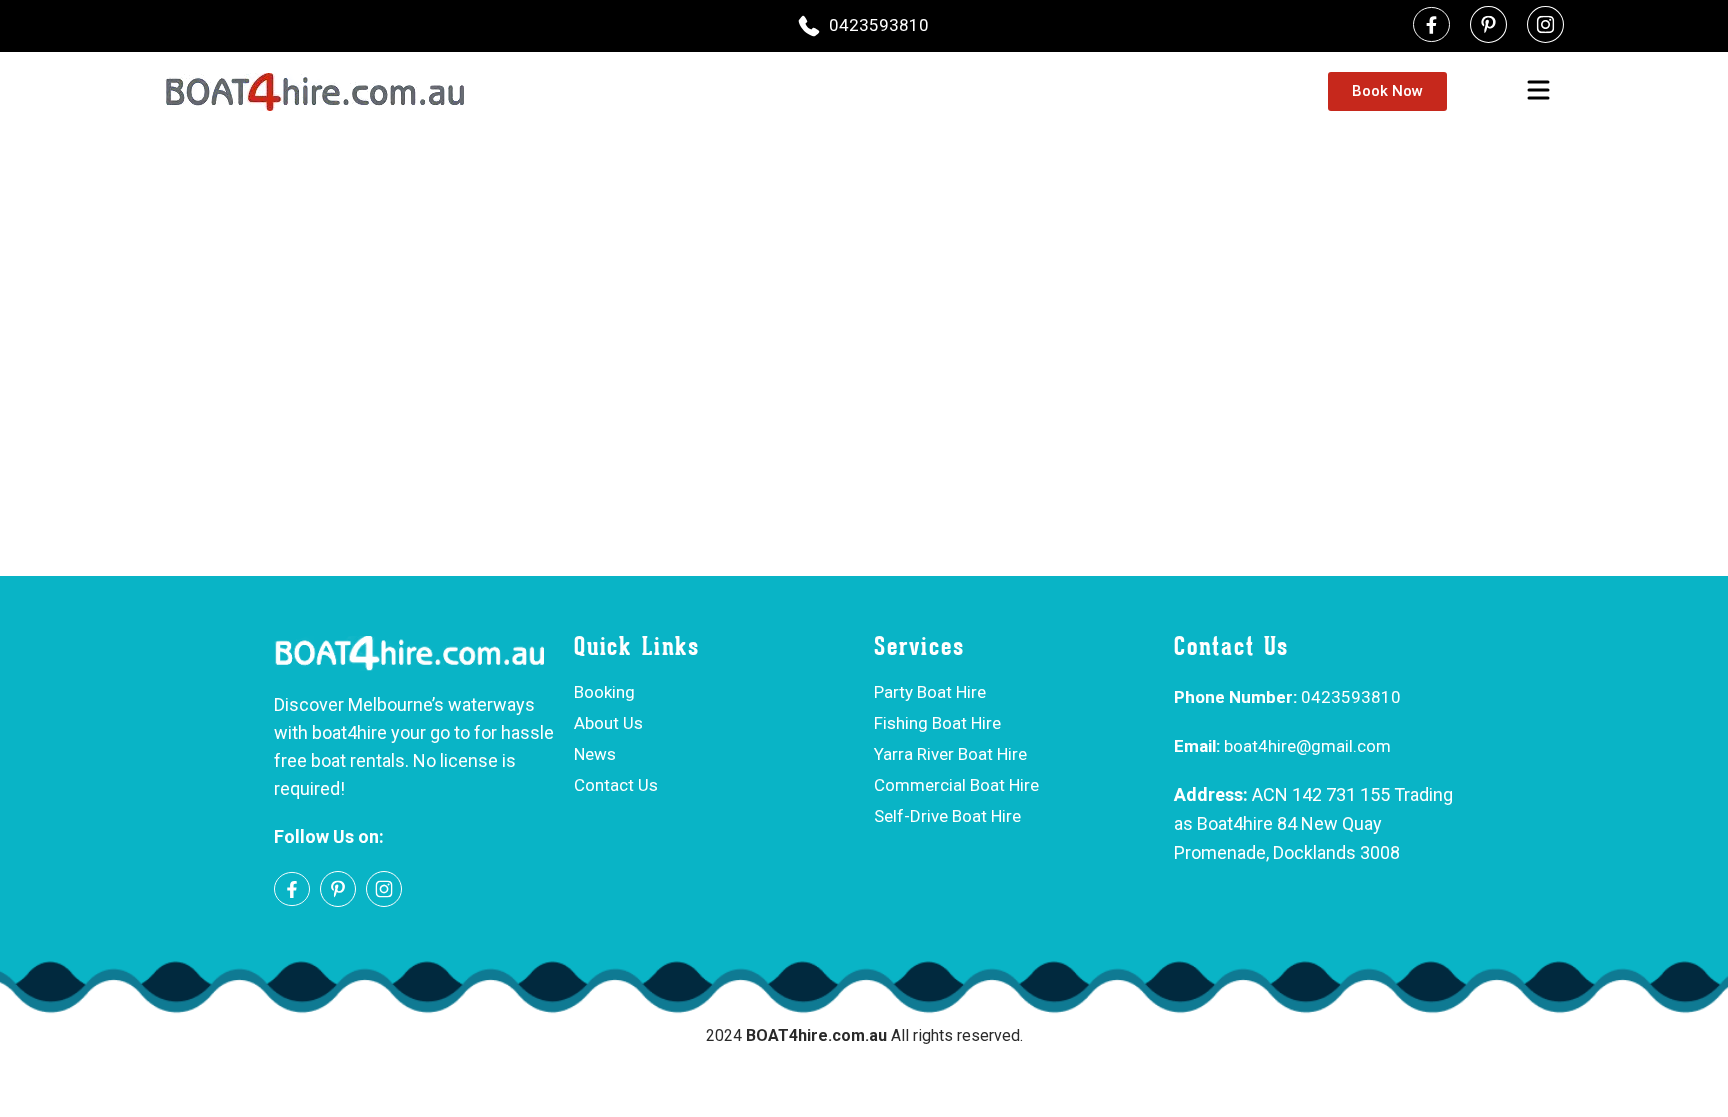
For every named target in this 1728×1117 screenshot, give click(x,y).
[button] (1537, 91)
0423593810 (879, 25)
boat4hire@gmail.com (1282, 746)
